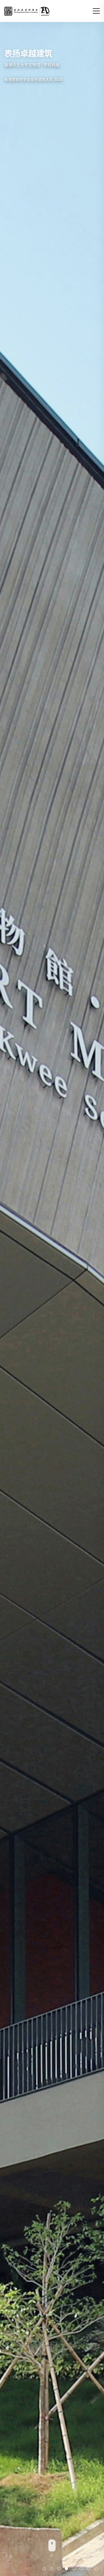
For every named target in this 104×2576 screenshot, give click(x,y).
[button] (96, 11)
